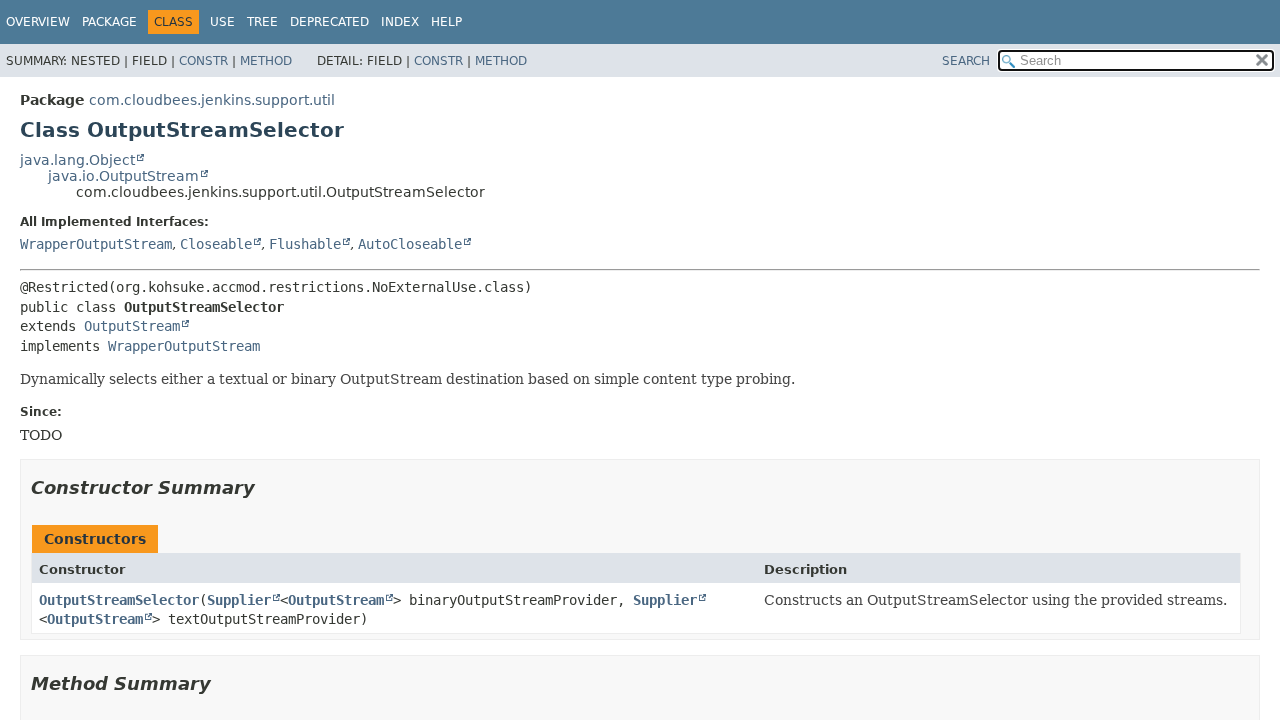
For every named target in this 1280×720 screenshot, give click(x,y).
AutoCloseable (410, 244)
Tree (262, 22)
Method (266, 61)
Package (109, 22)
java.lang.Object (77, 160)
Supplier (239, 600)
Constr (203, 61)
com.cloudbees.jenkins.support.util (212, 100)
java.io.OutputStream (123, 176)
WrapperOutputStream (96, 244)
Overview (38, 22)
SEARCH (966, 61)
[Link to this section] (269, 487)
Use (222, 22)
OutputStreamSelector (119, 600)
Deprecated (329, 22)
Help (446, 22)
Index (400, 22)
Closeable (216, 244)
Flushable (305, 244)
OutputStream (132, 326)
